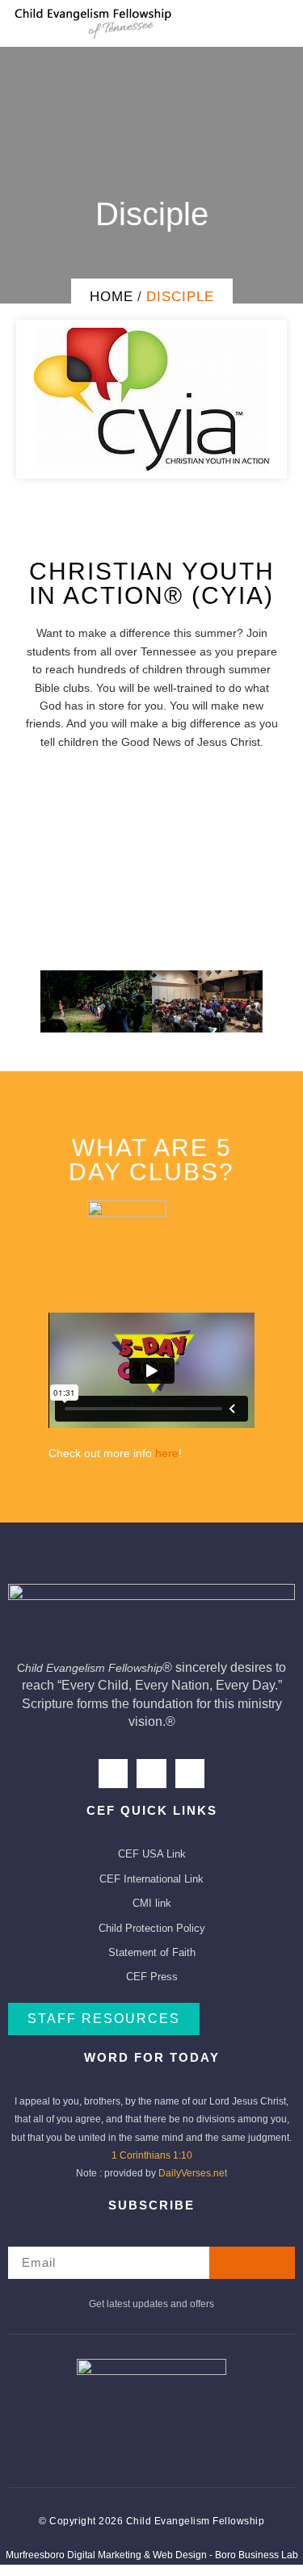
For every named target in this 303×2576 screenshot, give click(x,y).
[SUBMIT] (253, 2263)
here (167, 1453)
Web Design (180, 2555)
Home (112, 297)
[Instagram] (151, 1774)
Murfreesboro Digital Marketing (74, 2555)
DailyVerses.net (193, 2173)
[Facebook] (113, 1774)
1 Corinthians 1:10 (152, 2155)
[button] (152, 850)
